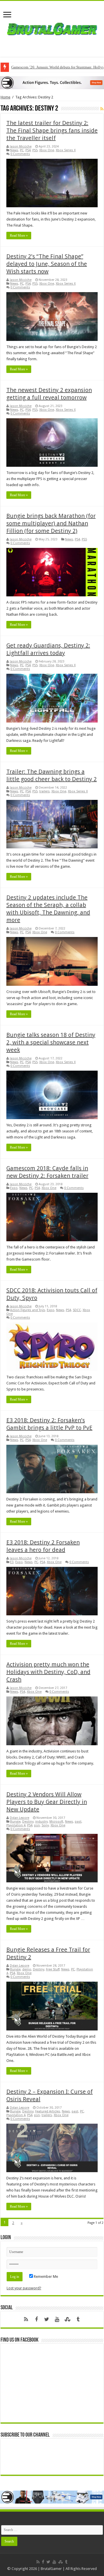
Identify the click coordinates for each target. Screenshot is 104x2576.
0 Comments (20, 154)
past (78, 1822)
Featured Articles (48, 2111)
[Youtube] (57, 2319)
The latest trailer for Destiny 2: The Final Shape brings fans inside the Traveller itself (52, 130)
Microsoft (56, 1822)
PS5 (35, 150)
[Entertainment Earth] (52, 82)
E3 (12, 1562)
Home (5, 97)
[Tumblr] (78, 2319)
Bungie (15, 1822)
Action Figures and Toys (28, 1310)
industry (41, 1822)
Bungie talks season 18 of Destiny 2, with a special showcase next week (51, 1042)
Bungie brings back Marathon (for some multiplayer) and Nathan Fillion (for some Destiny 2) (51, 523)
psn (37, 1825)
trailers (44, 791)
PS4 (28, 150)
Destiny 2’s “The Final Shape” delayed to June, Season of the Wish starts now (47, 264)
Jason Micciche (21, 146)
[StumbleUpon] (68, 2319)
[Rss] (26, 2319)
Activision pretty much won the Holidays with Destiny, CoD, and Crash (48, 1672)
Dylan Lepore (19, 1818)
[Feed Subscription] (102, 109)
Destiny (28, 1822)
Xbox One (47, 150)
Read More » (19, 236)
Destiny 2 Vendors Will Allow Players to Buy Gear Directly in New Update (47, 1802)
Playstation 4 (16, 1825)
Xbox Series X (66, 150)
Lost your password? (24, 2288)
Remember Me (45, 2277)
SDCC (77, 1310)
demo (27, 1969)
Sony (45, 1825)
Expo (14, 1188)
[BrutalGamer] (52, 28)
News (14, 150)
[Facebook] (36, 2319)
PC (22, 150)
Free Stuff (53, 1969)
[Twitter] (47, 2319)
